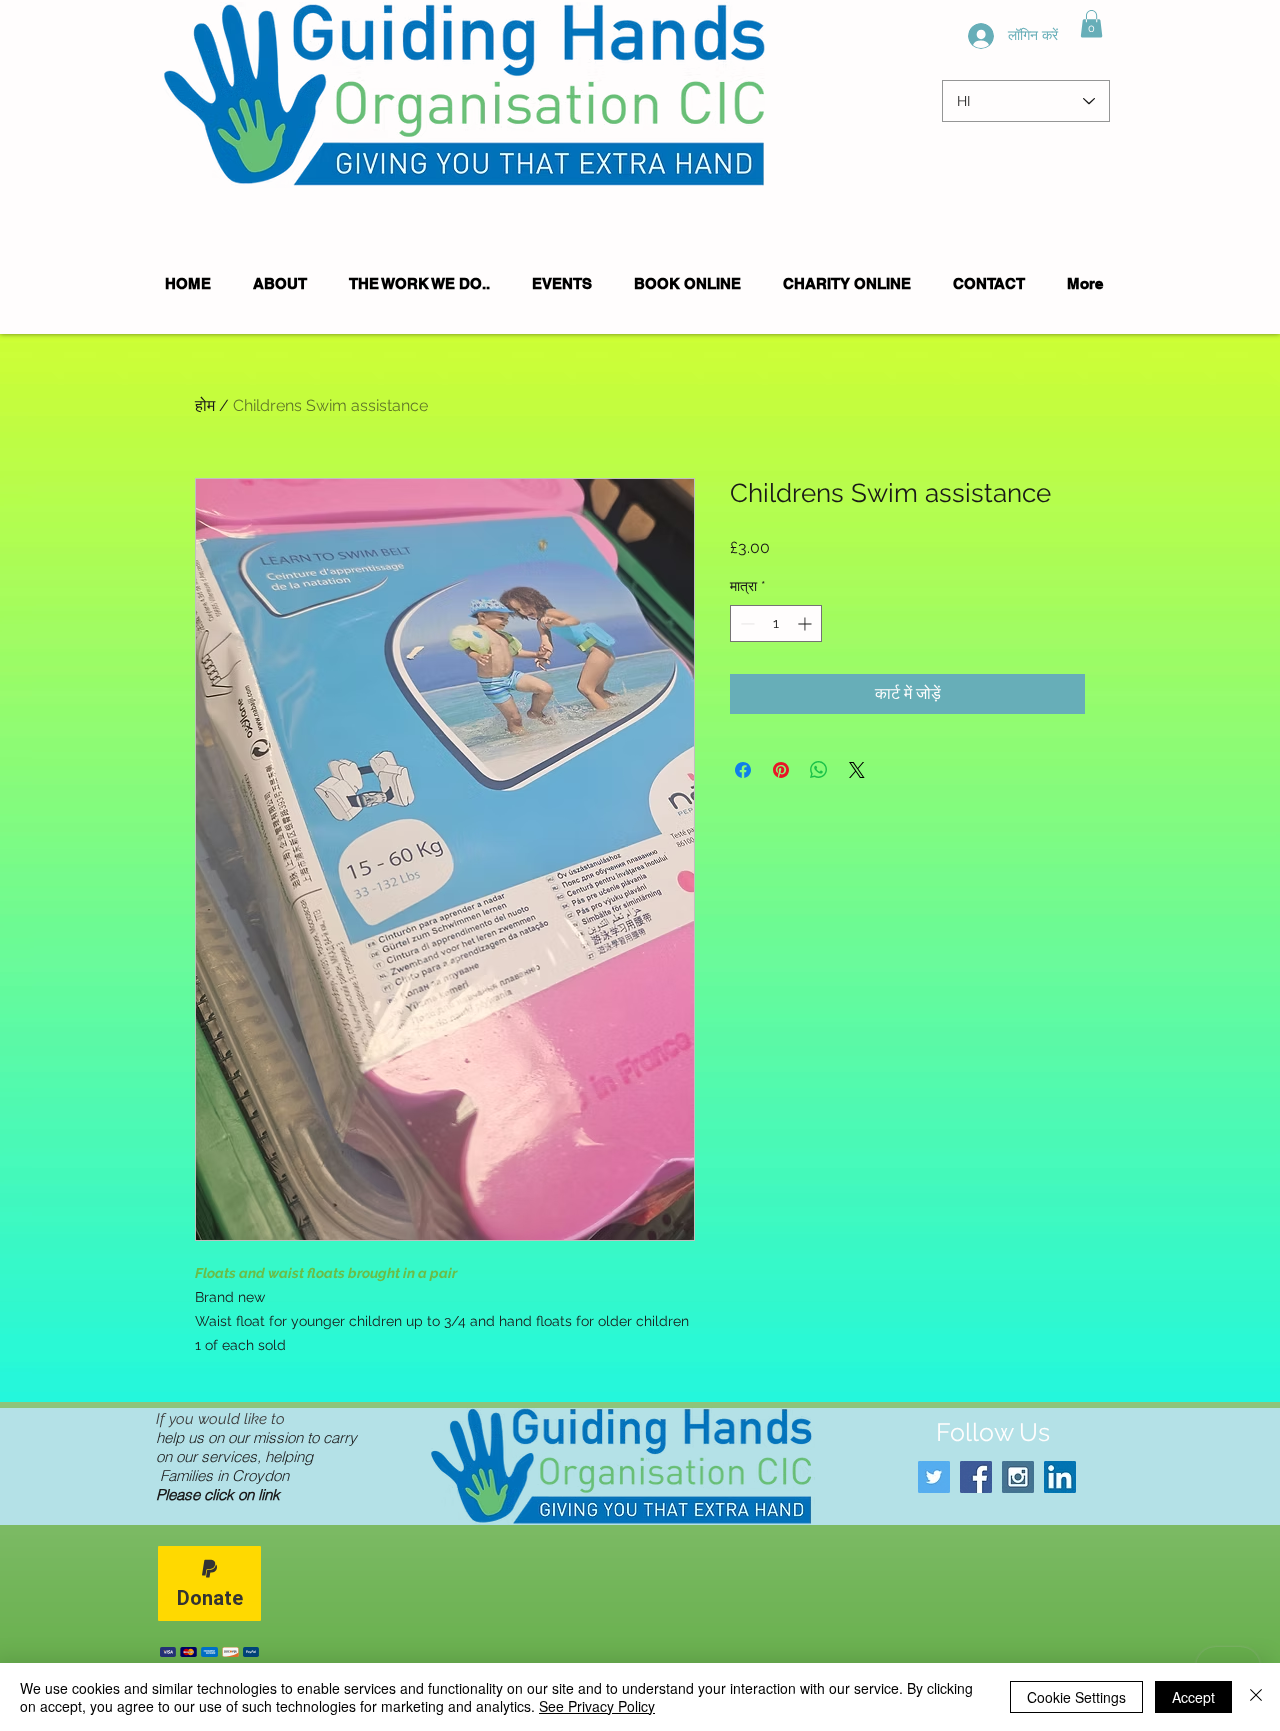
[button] (1091, 23)
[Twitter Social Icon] (934, 1477)
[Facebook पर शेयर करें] (743, 770)
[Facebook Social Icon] (976, 1477)
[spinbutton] (776, 623)
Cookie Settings (1076, 1697)
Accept (1193, 1697)
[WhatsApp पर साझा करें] (819, 770)
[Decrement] (745, 623)
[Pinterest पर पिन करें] (781, 770)
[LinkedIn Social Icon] (1060, 1477)
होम (205, 405)
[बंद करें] (1256, 1697)
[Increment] (806, 623)
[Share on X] (857, 770)
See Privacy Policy (597, 1706)
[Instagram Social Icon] (1018, 1477)
